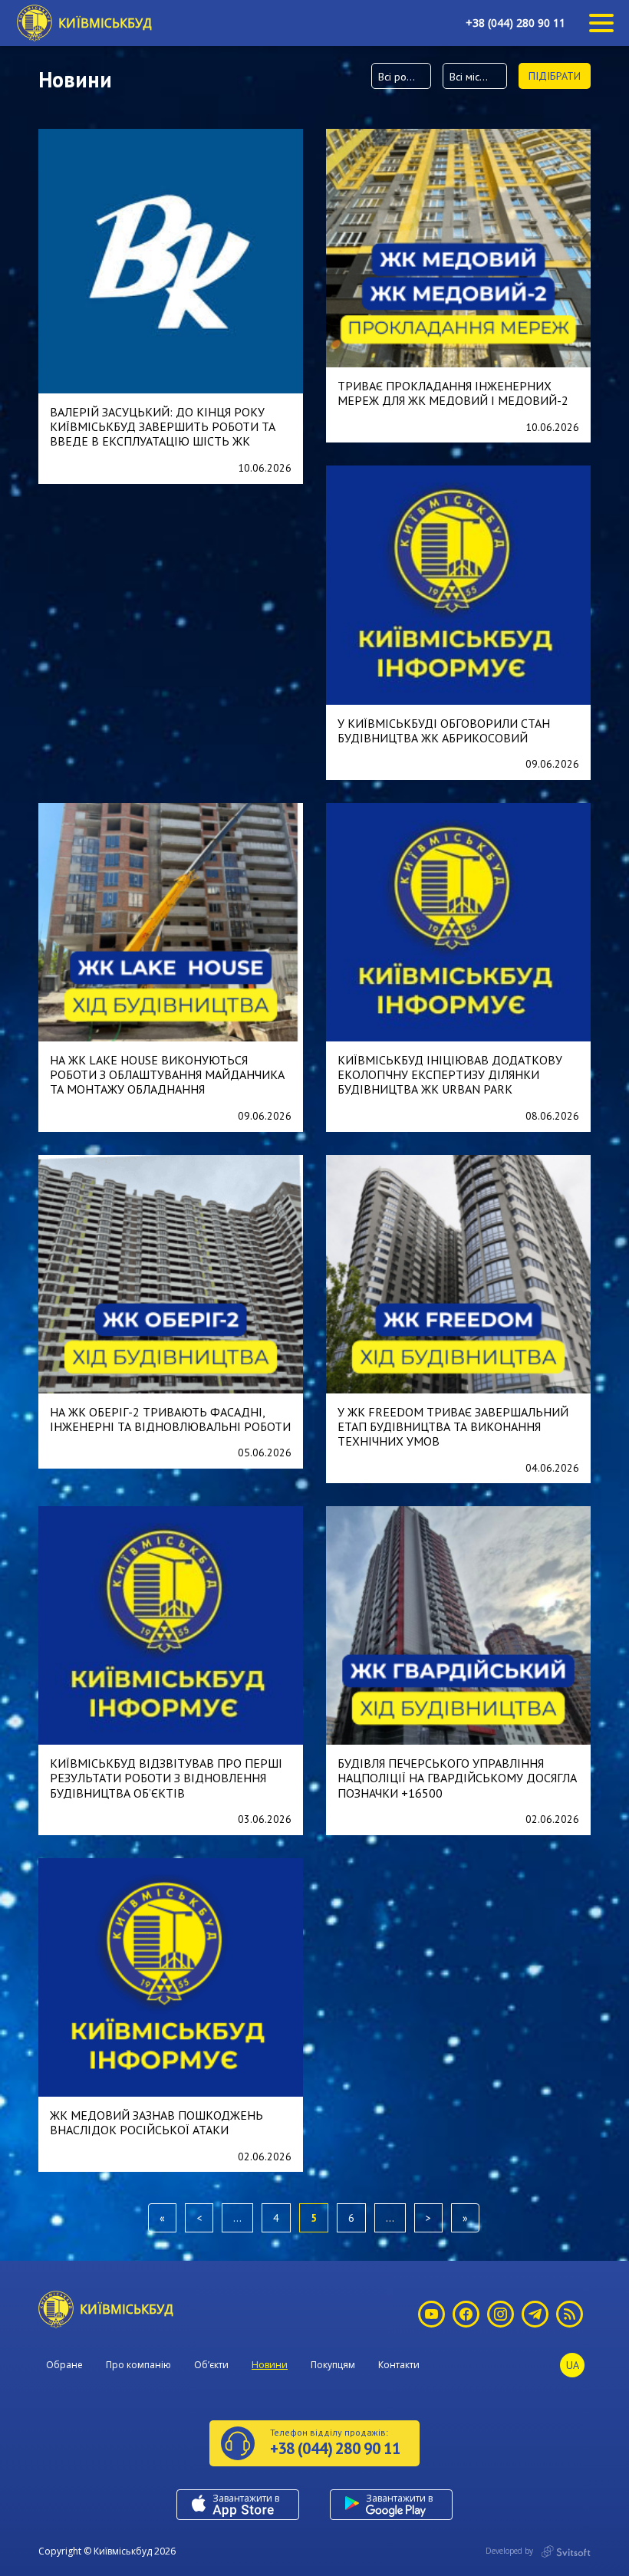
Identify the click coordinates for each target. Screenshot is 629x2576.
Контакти (399, 2365)
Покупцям (333, 2365)
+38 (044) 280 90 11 (515, 23)
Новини (270, 2365)
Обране (64, 2365)
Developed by (510, 2551)
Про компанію (138, 2365)
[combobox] (401, 76)
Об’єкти (211, 2365)
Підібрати (555, 76)
